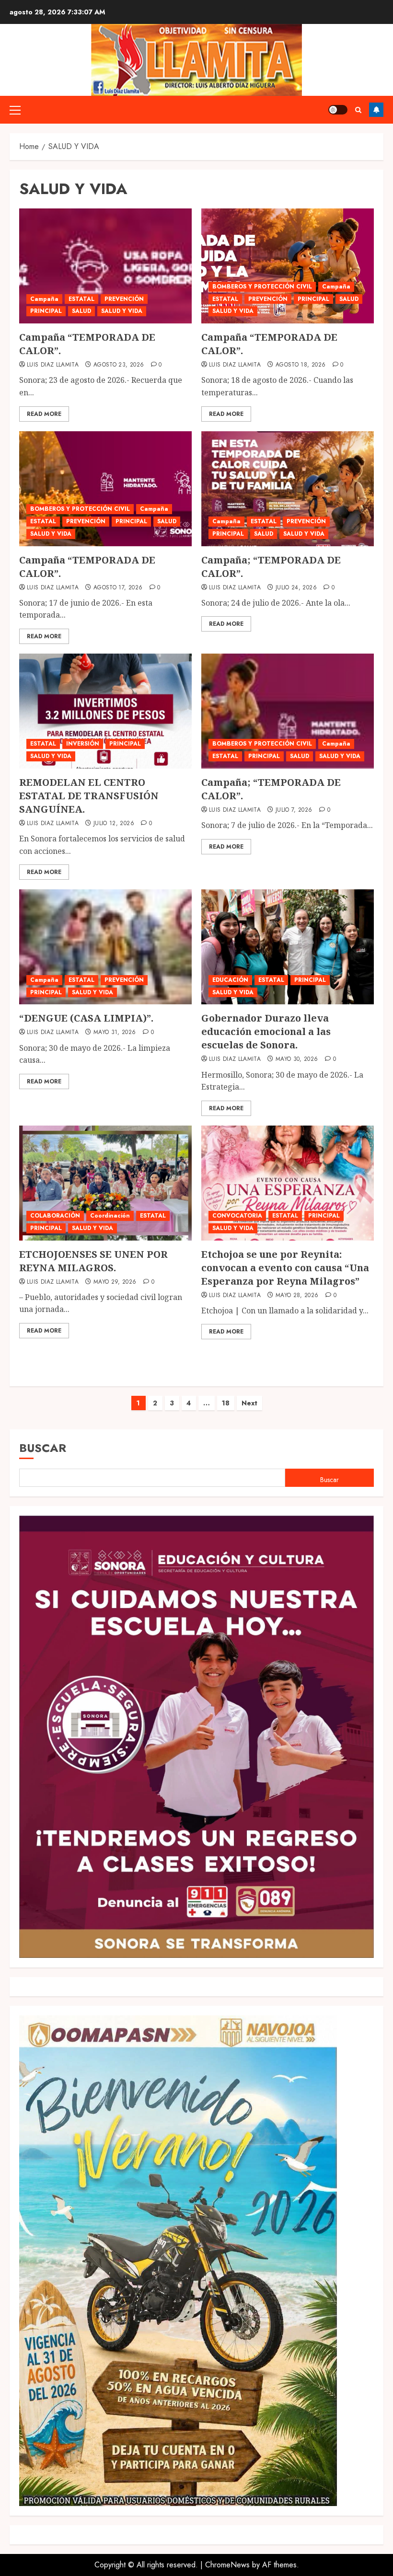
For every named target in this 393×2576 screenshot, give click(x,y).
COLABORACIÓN (55, 1216)
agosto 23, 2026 (119, 365)
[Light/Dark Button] (338, 110)
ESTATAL (81, 299)
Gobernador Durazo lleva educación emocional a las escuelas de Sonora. (266, 1031)
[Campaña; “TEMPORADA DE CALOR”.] (288, 489)
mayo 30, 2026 (297, 1059)
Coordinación (110, 1216)
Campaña (44, 299)
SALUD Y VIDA (122, 311)
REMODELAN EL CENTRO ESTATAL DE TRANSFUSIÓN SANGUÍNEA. (89, 796)
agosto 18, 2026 (301, 365)
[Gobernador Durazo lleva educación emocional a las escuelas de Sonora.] (288, 947)
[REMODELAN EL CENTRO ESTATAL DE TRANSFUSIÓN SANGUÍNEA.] (105, 711)
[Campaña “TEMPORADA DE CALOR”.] (105, 266)
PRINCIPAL (46, 311)
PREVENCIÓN (124, 299)
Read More (44, 414)
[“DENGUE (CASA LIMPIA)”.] (105, 947)
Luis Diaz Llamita (53, 365)
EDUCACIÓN (230, 980)
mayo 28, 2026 (297, 1296)
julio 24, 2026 (296, 588)
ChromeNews (227, 2565)
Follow (376, 110)
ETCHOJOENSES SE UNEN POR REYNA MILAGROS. (93, 1261)
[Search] (358, 110)
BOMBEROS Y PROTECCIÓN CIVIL (262, 287)
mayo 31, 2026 (115, 1033)
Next (249, 1403)
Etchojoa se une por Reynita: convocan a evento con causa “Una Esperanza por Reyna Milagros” (285, 1268)
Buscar (43, 1448)
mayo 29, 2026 (115, 1282)
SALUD (81, 311)
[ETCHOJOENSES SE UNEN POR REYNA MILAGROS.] (105, 1183)
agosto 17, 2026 (118, 588)
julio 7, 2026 (294, 810)
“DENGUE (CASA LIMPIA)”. (86, 1018)
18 (226, 1403)
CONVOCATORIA (237, 1216)
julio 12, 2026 (114, 824)
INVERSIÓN (83, 744)
